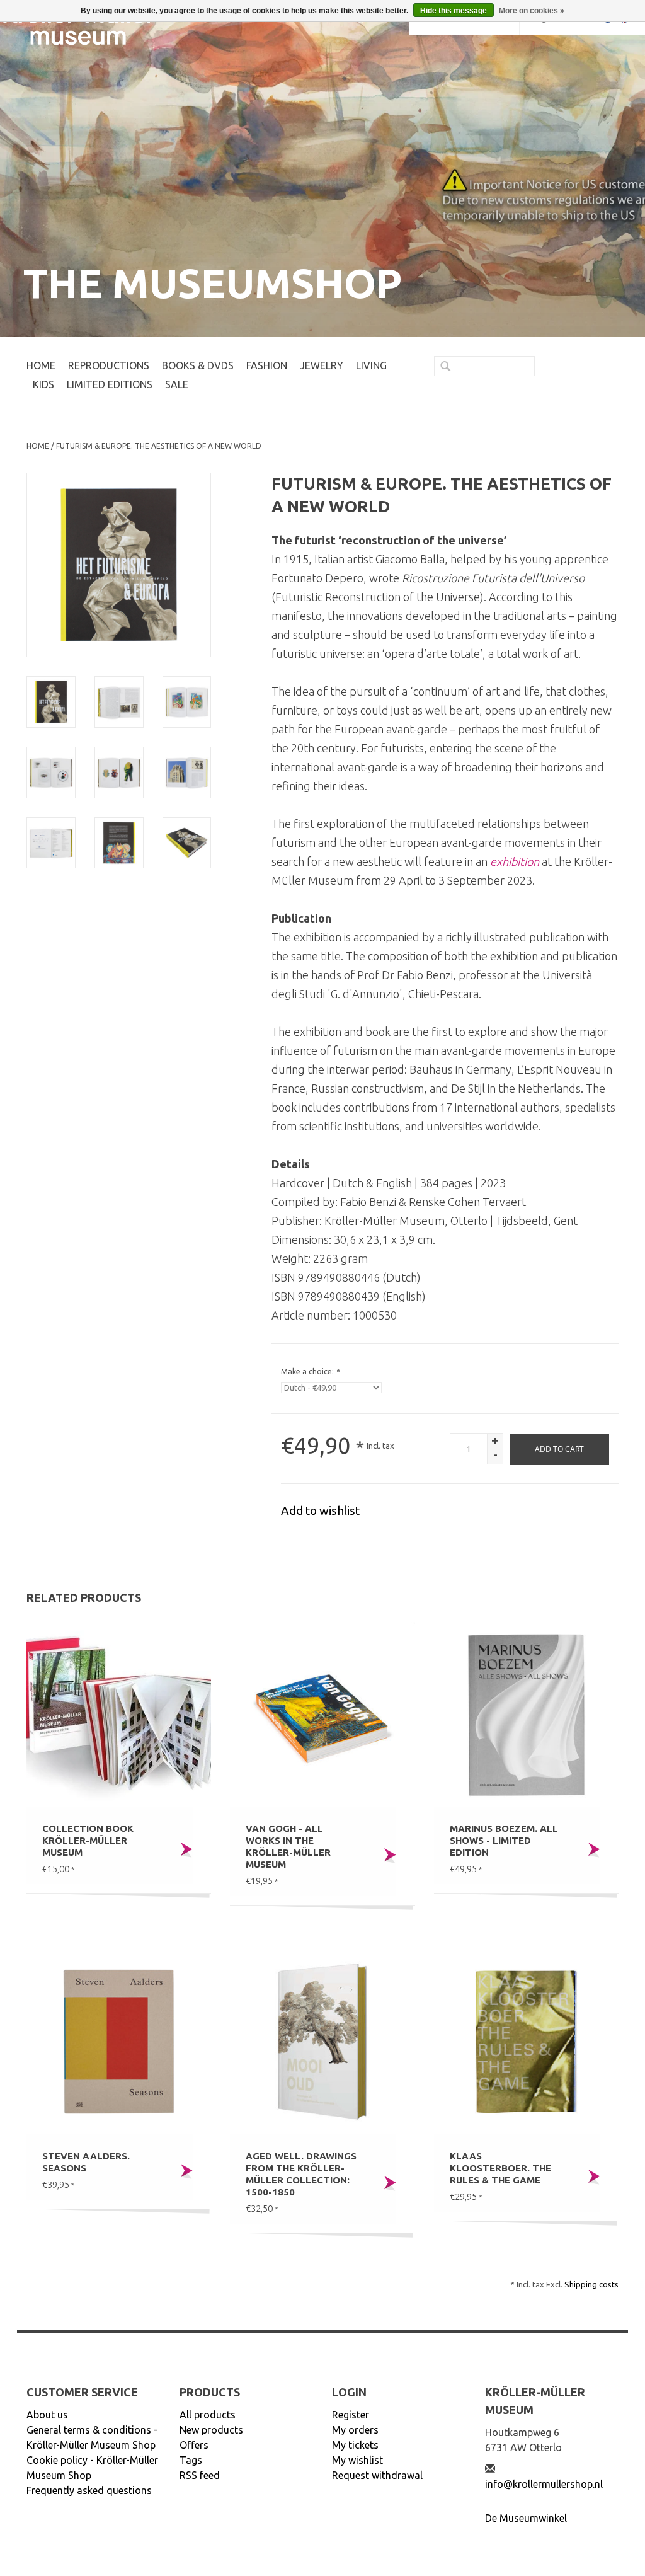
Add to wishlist (320, 1510)
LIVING (371, 365)
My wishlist (357, 2460)
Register (351, 2415)
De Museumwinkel (526, 2518)
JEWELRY (322, 365)
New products (211, 2430)
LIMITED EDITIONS (110, 384)
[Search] (440, 367)
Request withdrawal (377, 2475)
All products (208, 2415)
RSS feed (200, 2475)
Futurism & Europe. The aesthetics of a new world (159, 446)
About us (47, 2415)
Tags (191, 2460)
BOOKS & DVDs (198, 365)
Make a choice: (310, 1371)
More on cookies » (532, 11)
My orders (355, 2430)
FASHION (267, 365)
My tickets (355, 2445)
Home (41, 365)
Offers (194, 2445)
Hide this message (454, 11)
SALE (177, 384)
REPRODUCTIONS (109, 365)
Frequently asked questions (89, 2490)
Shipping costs (591, 2284)
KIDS (43, 384)
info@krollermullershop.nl (544, 2484)
